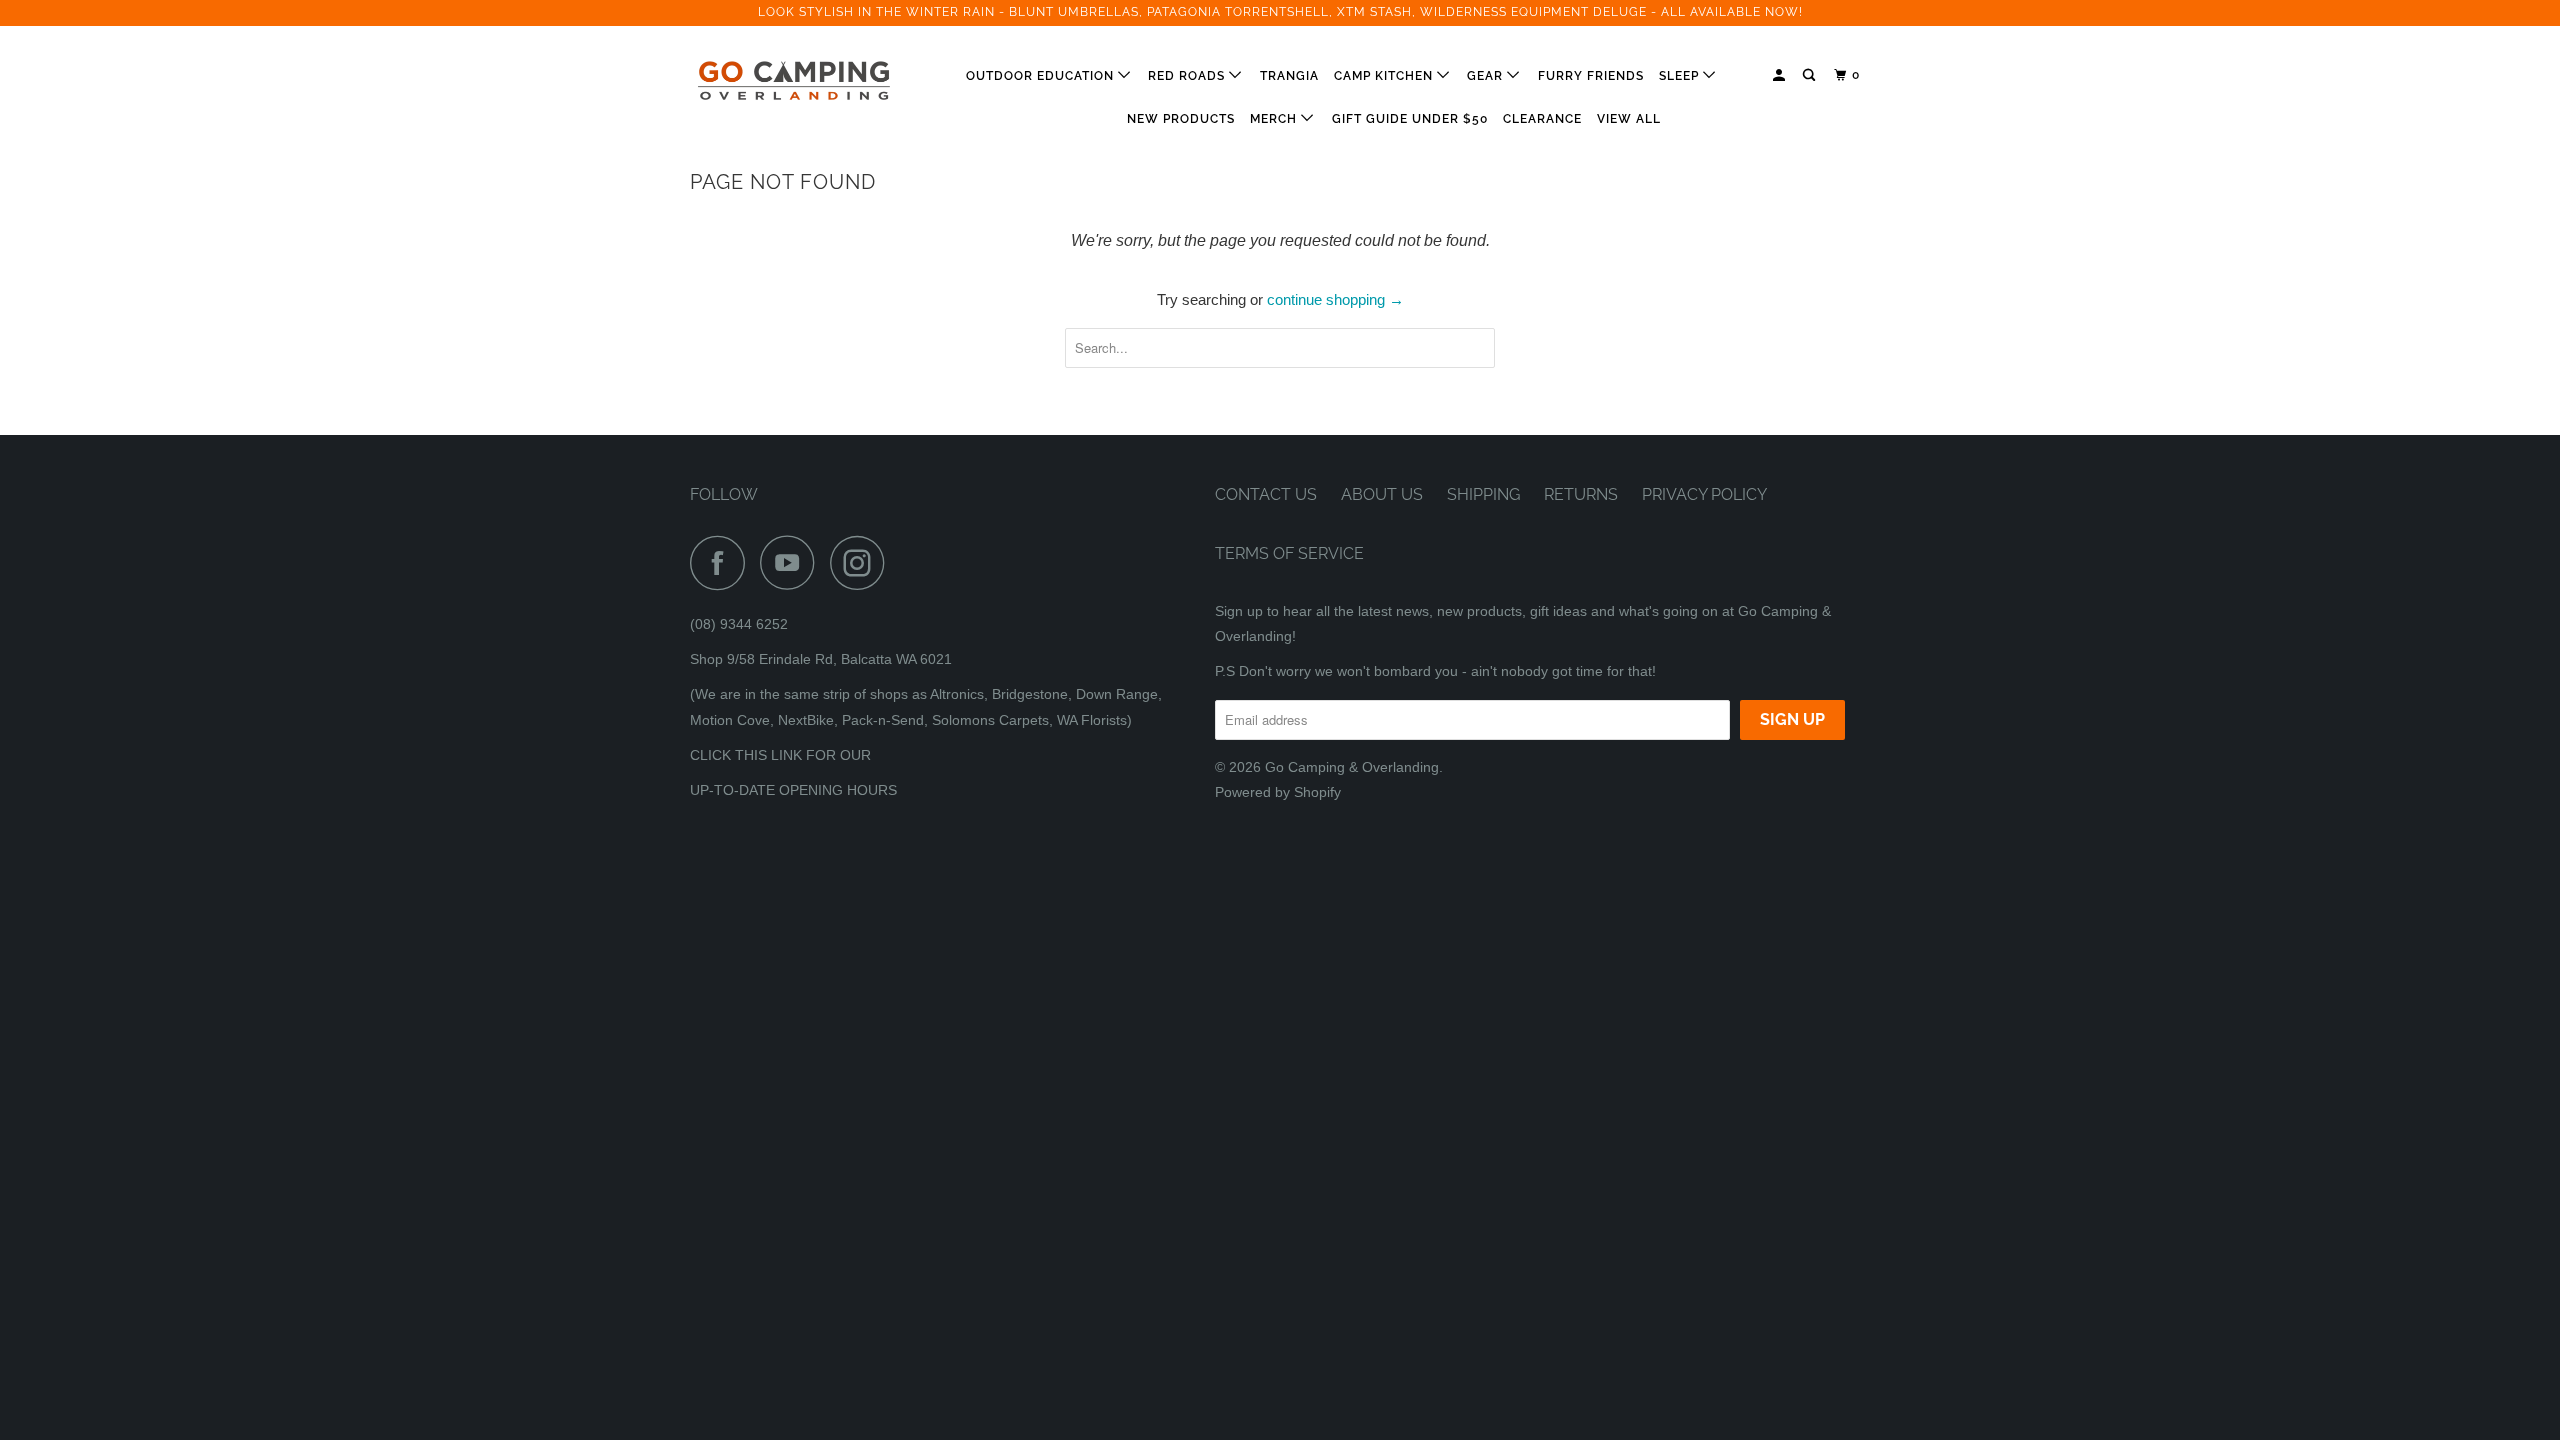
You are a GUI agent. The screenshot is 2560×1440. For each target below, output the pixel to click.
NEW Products (1181, 119)
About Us (1382, 494)
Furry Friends (1591, 76)
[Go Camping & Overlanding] (792, 81)
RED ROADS (1188, 76)
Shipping (1483, 494)
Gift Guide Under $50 (1410, 119)
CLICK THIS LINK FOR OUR (780, 755)
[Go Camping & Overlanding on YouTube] (793, 562)
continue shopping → (1335, 299)
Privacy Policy (1704, 494)
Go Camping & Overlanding (1352, 767)
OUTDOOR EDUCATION (1042, 76)
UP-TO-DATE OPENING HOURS (793, 790)
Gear (1487, 76)
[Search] (1810, 75)
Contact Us (1266, 494)
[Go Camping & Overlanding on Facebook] (723, 562)
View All (1629, 119)
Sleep (1681, 76)
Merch (1275, 119)
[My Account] (1780, 75)
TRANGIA (1289, 76)
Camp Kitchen (1385, 76)
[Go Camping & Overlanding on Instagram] (863, 562)
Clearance (1542, 119)
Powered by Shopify (1278, 792)
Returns (1581, 494)
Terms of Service (1289, 553)
